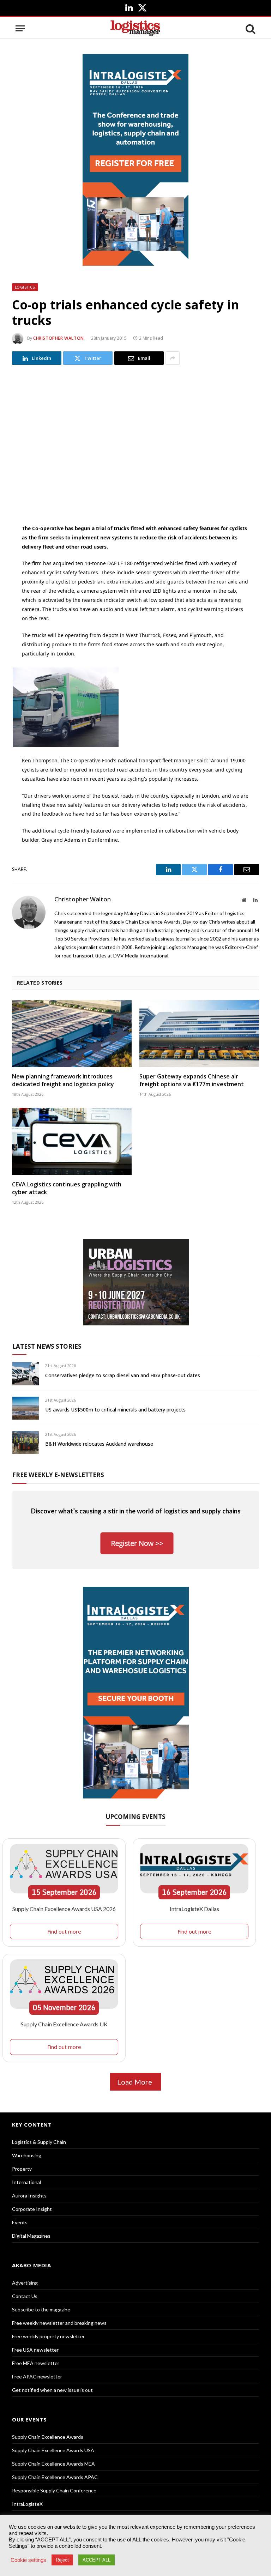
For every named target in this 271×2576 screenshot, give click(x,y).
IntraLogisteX (27, 2504)
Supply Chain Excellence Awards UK (64, 2024)
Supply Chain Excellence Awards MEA (53, 2464)
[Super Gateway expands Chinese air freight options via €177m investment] (199, 1034)
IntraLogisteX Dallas (194, 1909)
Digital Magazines (31, 2236)
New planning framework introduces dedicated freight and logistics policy (63, 1080)
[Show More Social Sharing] (173, 358)
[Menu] (20, 28)
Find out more (64, 1931)
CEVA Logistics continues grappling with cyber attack (67, 1188)
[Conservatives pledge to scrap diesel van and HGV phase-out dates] (26, 1374)
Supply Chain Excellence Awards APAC (55, 2477)
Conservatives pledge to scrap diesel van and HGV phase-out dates (123, 1375)
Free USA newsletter (35, 2350)
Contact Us (25, 2296)
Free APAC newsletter (37, 2377)
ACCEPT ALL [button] (97, 2560)
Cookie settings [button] (28, 2560)
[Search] (250, 28)
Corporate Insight (32, 2209)
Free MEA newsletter (36, 2363)
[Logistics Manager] (135, 28)
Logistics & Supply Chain (39, 2142)
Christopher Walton (59, 338)
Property (22, 2169)
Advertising (25, 2283)
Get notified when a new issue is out (52, 2390)
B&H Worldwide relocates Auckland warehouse (99, 1444)
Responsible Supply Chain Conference (54, 2490)
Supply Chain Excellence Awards (48, 2437)
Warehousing (27, 2155)
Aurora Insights (29, 2196)
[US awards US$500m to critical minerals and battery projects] (26, 1408)
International (26, 2182)
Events (20, 2222)
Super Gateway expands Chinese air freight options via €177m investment (192, 1080)
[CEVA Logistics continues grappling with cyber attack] (72, 1141)
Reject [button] (62, 2560)
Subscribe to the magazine (41, 2309)
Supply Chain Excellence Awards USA (53, 2450)
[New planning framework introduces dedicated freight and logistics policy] (72, 1034)
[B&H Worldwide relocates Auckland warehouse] (26, 1442)
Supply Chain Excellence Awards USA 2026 (64, 1909)
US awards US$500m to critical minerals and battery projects (115, 1410)
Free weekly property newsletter (48, 2336)
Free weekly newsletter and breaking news (59, 2323)
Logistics (25, 287)
